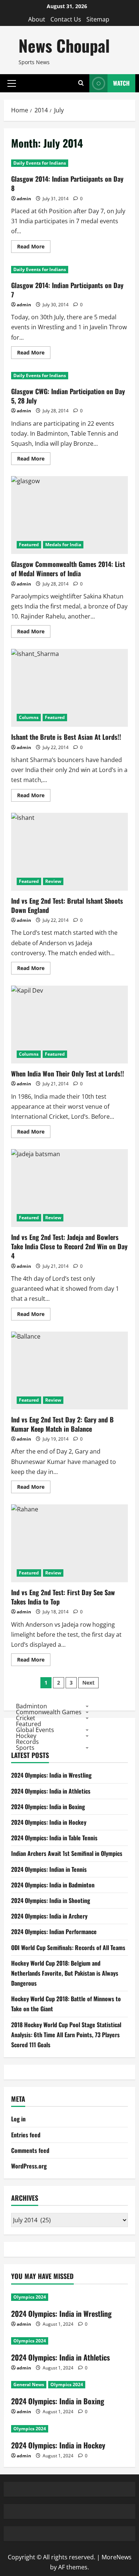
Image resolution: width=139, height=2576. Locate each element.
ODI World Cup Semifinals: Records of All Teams (68, 1947)
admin (24, 199)
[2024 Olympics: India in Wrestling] (69, 2297)
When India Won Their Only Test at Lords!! (69, 1025)
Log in (18, 2119)
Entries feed (26, 2135)
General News (29, 2384)
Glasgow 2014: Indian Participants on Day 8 (67, 183)
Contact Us (66, 19)
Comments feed (30, 2150)
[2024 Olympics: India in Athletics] (69, 2341)
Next (88, 1683)
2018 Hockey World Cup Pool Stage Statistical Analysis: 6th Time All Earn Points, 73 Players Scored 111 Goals (66, 2035)
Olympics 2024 (30, 2297)
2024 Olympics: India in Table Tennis (54, 1838)
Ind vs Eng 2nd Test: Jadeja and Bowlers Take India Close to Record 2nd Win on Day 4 (69, 1188)
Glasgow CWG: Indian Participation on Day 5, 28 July (68, 396)
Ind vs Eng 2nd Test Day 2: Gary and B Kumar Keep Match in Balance (69, 1371)
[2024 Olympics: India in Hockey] (69, 2429)
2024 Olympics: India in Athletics (51, 1791)
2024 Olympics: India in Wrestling (51, 1775)
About (37, 19)
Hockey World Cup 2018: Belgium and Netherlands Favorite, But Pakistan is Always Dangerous (65, 1973)
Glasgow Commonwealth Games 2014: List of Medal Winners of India (69, 515)
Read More (34, 248)
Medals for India (63, 545)
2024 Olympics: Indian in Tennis (49, 1869)
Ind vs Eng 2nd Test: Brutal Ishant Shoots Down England (69, 852)
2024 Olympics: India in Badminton (53, 1885)
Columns (29, 717)
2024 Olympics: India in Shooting (51, 1900)
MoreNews (117, 2557)
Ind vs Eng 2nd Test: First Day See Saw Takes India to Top (69, 1543)
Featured (29, 545)
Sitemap (98, 19)
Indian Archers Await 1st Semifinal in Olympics (67, 1853)
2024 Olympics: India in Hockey (49, 1822)
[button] (12, 83)
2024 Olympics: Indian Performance (54, 1932)
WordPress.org (29, 2166)
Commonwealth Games (49, 1712)
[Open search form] (81, 83)
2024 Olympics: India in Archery (49, 1916)
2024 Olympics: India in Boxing (48, 1807)
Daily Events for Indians (40, 163)
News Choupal (64, 45)
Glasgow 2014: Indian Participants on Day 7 (67, 290)
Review (53, 881)
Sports (25, 1748)
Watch (121, 83)
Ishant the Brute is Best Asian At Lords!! (69, 688)
